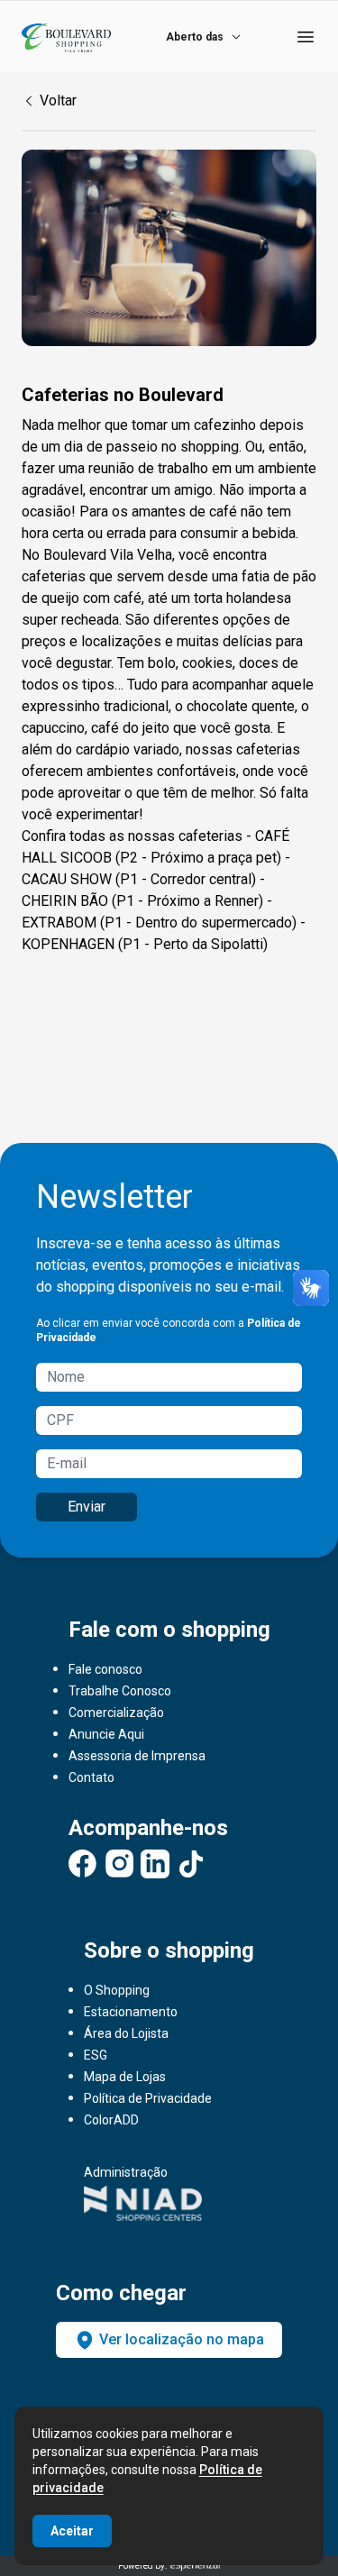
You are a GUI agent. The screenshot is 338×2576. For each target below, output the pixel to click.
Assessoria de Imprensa (137, 1756)
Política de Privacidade (148, 2098)
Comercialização (116, 1713)
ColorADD (111, 2120)
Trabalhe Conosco (120, 1691)
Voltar (58, 100)
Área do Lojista (126, 2033)
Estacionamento (131, 2012)
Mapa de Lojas (125, 2077)
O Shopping (117, 1990)
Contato (91, 1777)
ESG (96, 2055)
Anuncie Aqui (106, 1734)
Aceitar (72, 2531)
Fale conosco (105, 1669)
